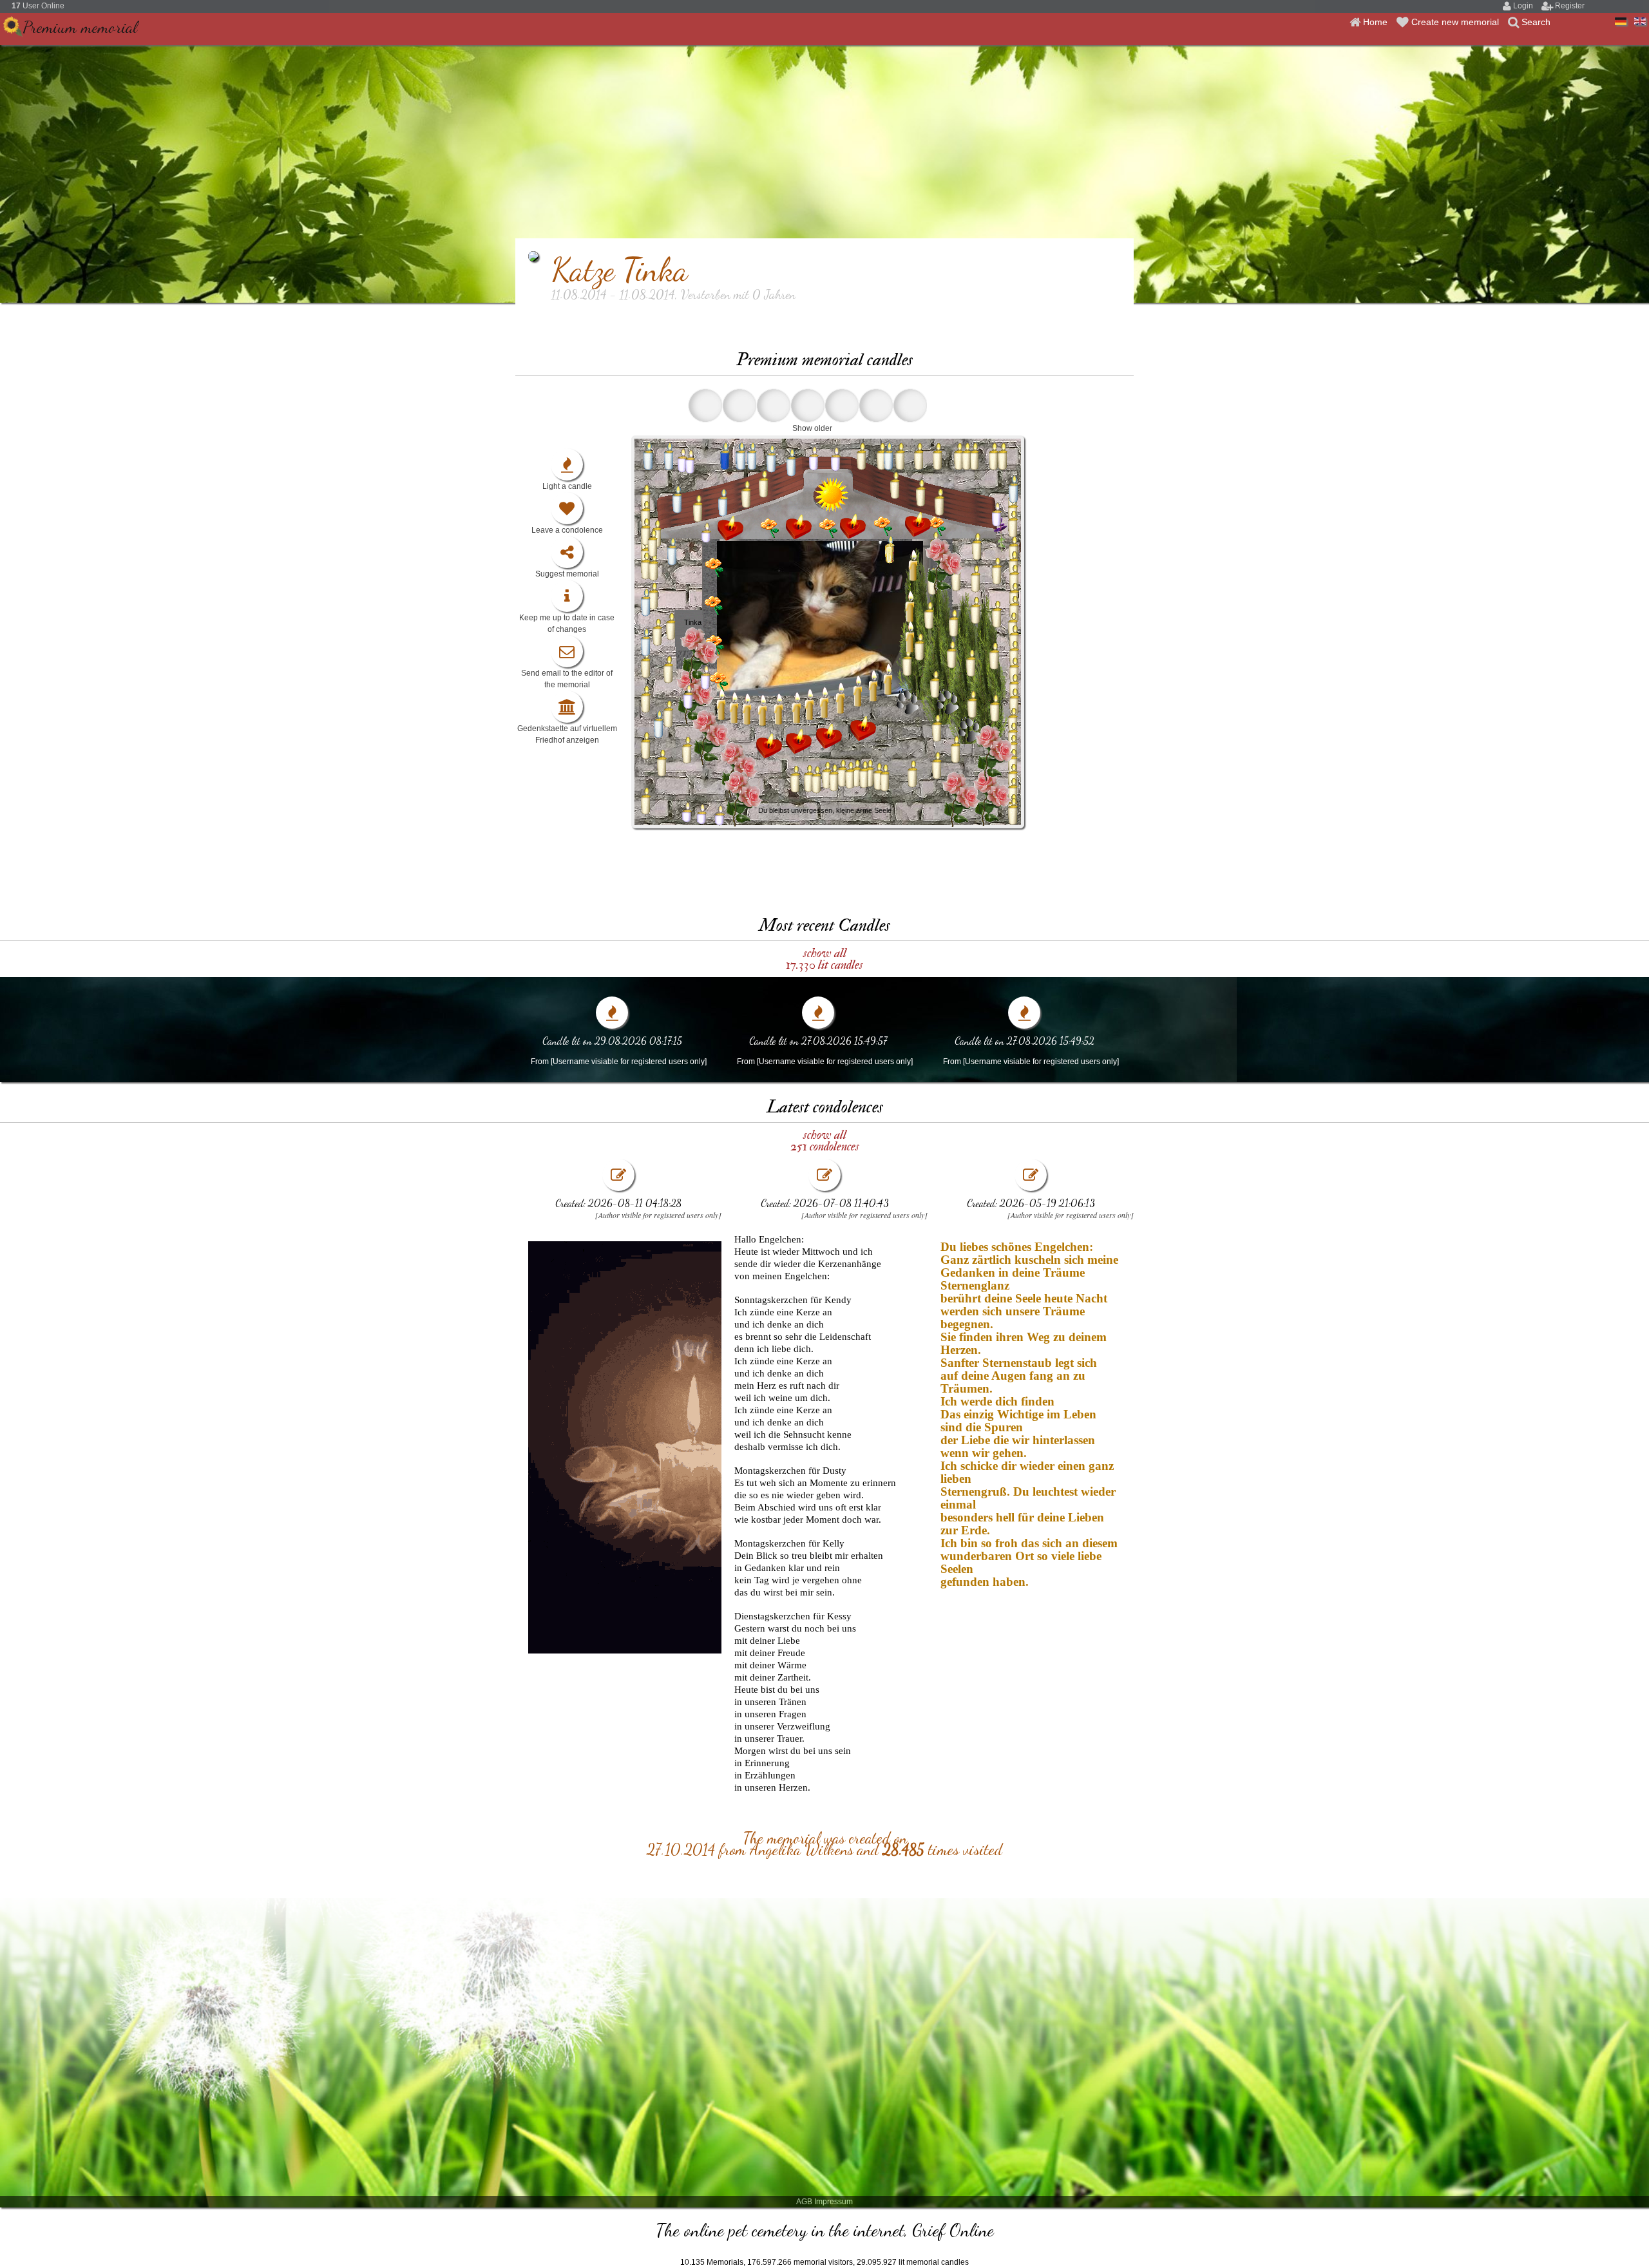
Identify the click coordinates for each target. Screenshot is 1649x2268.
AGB (804, 2202)
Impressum (834, 2202)
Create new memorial (1456, 22)
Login (1524, 6)
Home (1377, 22)
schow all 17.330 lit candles (824, 959)
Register (1570, 6)
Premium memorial (80, 27)
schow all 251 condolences (825, 1140)
